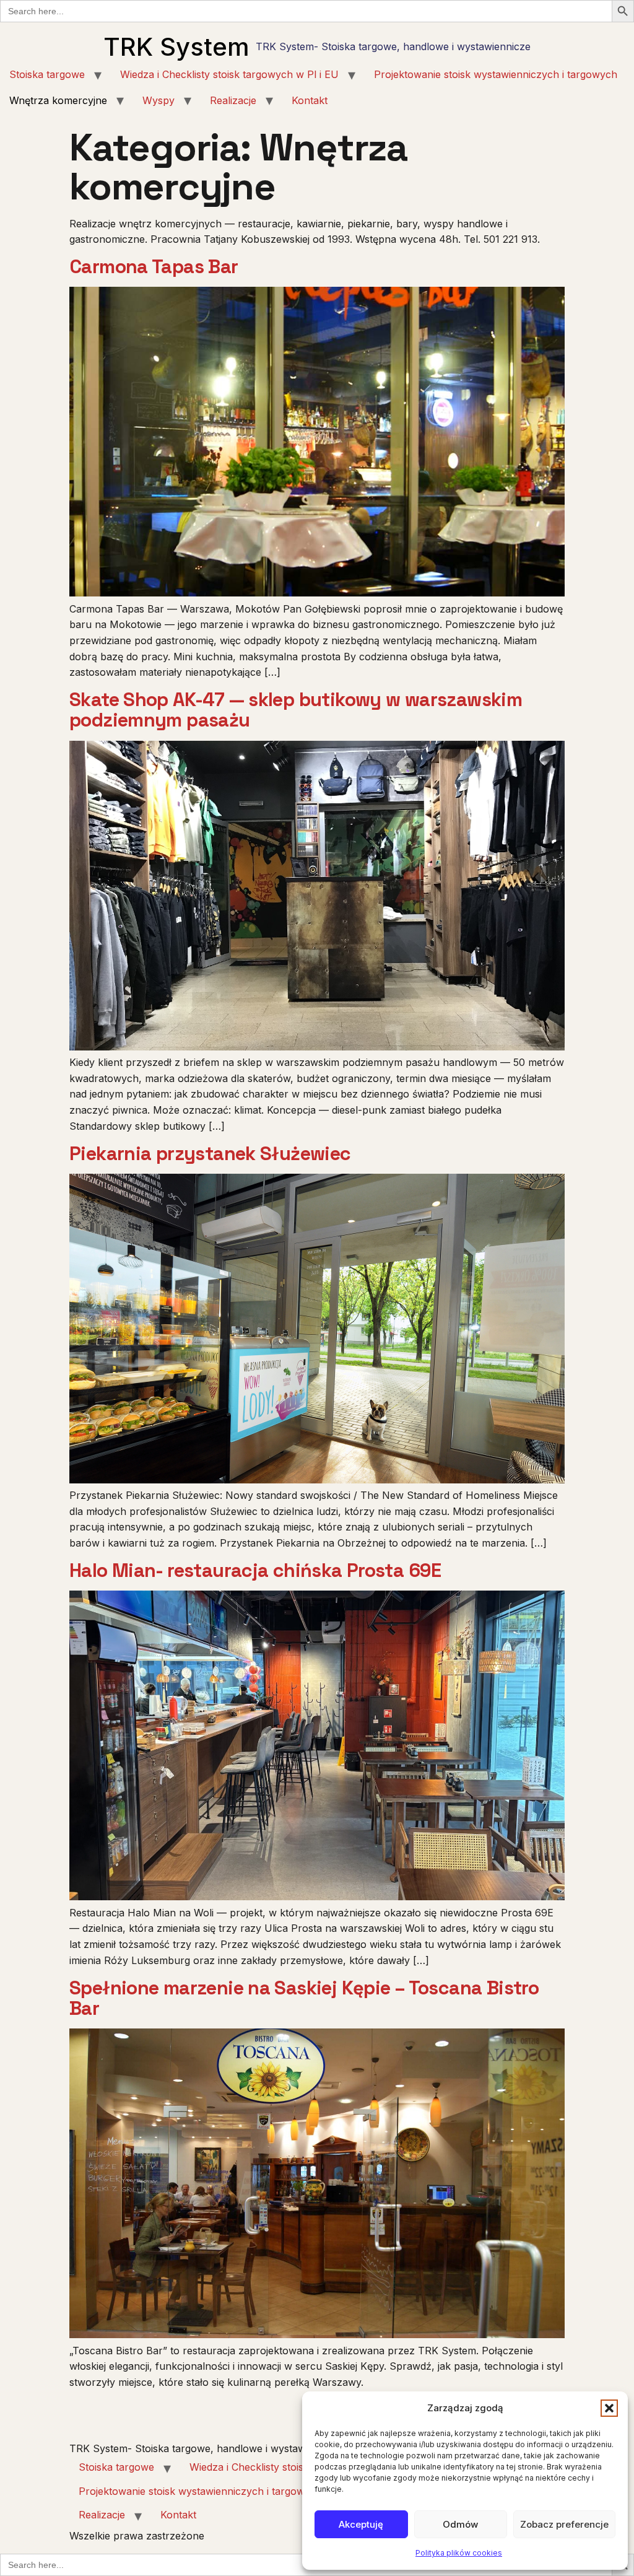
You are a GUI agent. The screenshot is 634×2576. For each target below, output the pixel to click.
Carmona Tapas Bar (154, 267)
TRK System (176, 47)
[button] (609, 2408)
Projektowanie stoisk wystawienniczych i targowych (496, 74)
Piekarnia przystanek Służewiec (210, 1154)
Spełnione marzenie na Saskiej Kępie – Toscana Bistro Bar (304, 1998)
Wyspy (158, 100)
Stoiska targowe (47, 74)
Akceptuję (361, 2524)
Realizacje (233, 100)
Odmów (460, 2524)
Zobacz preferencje (564, 2524)
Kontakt (310, 100)
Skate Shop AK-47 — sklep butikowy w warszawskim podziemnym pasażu (296, 710)
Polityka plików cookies (459, 2553)
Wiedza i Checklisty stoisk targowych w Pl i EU (229, 74)
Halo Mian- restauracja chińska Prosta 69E (255, 1570)
